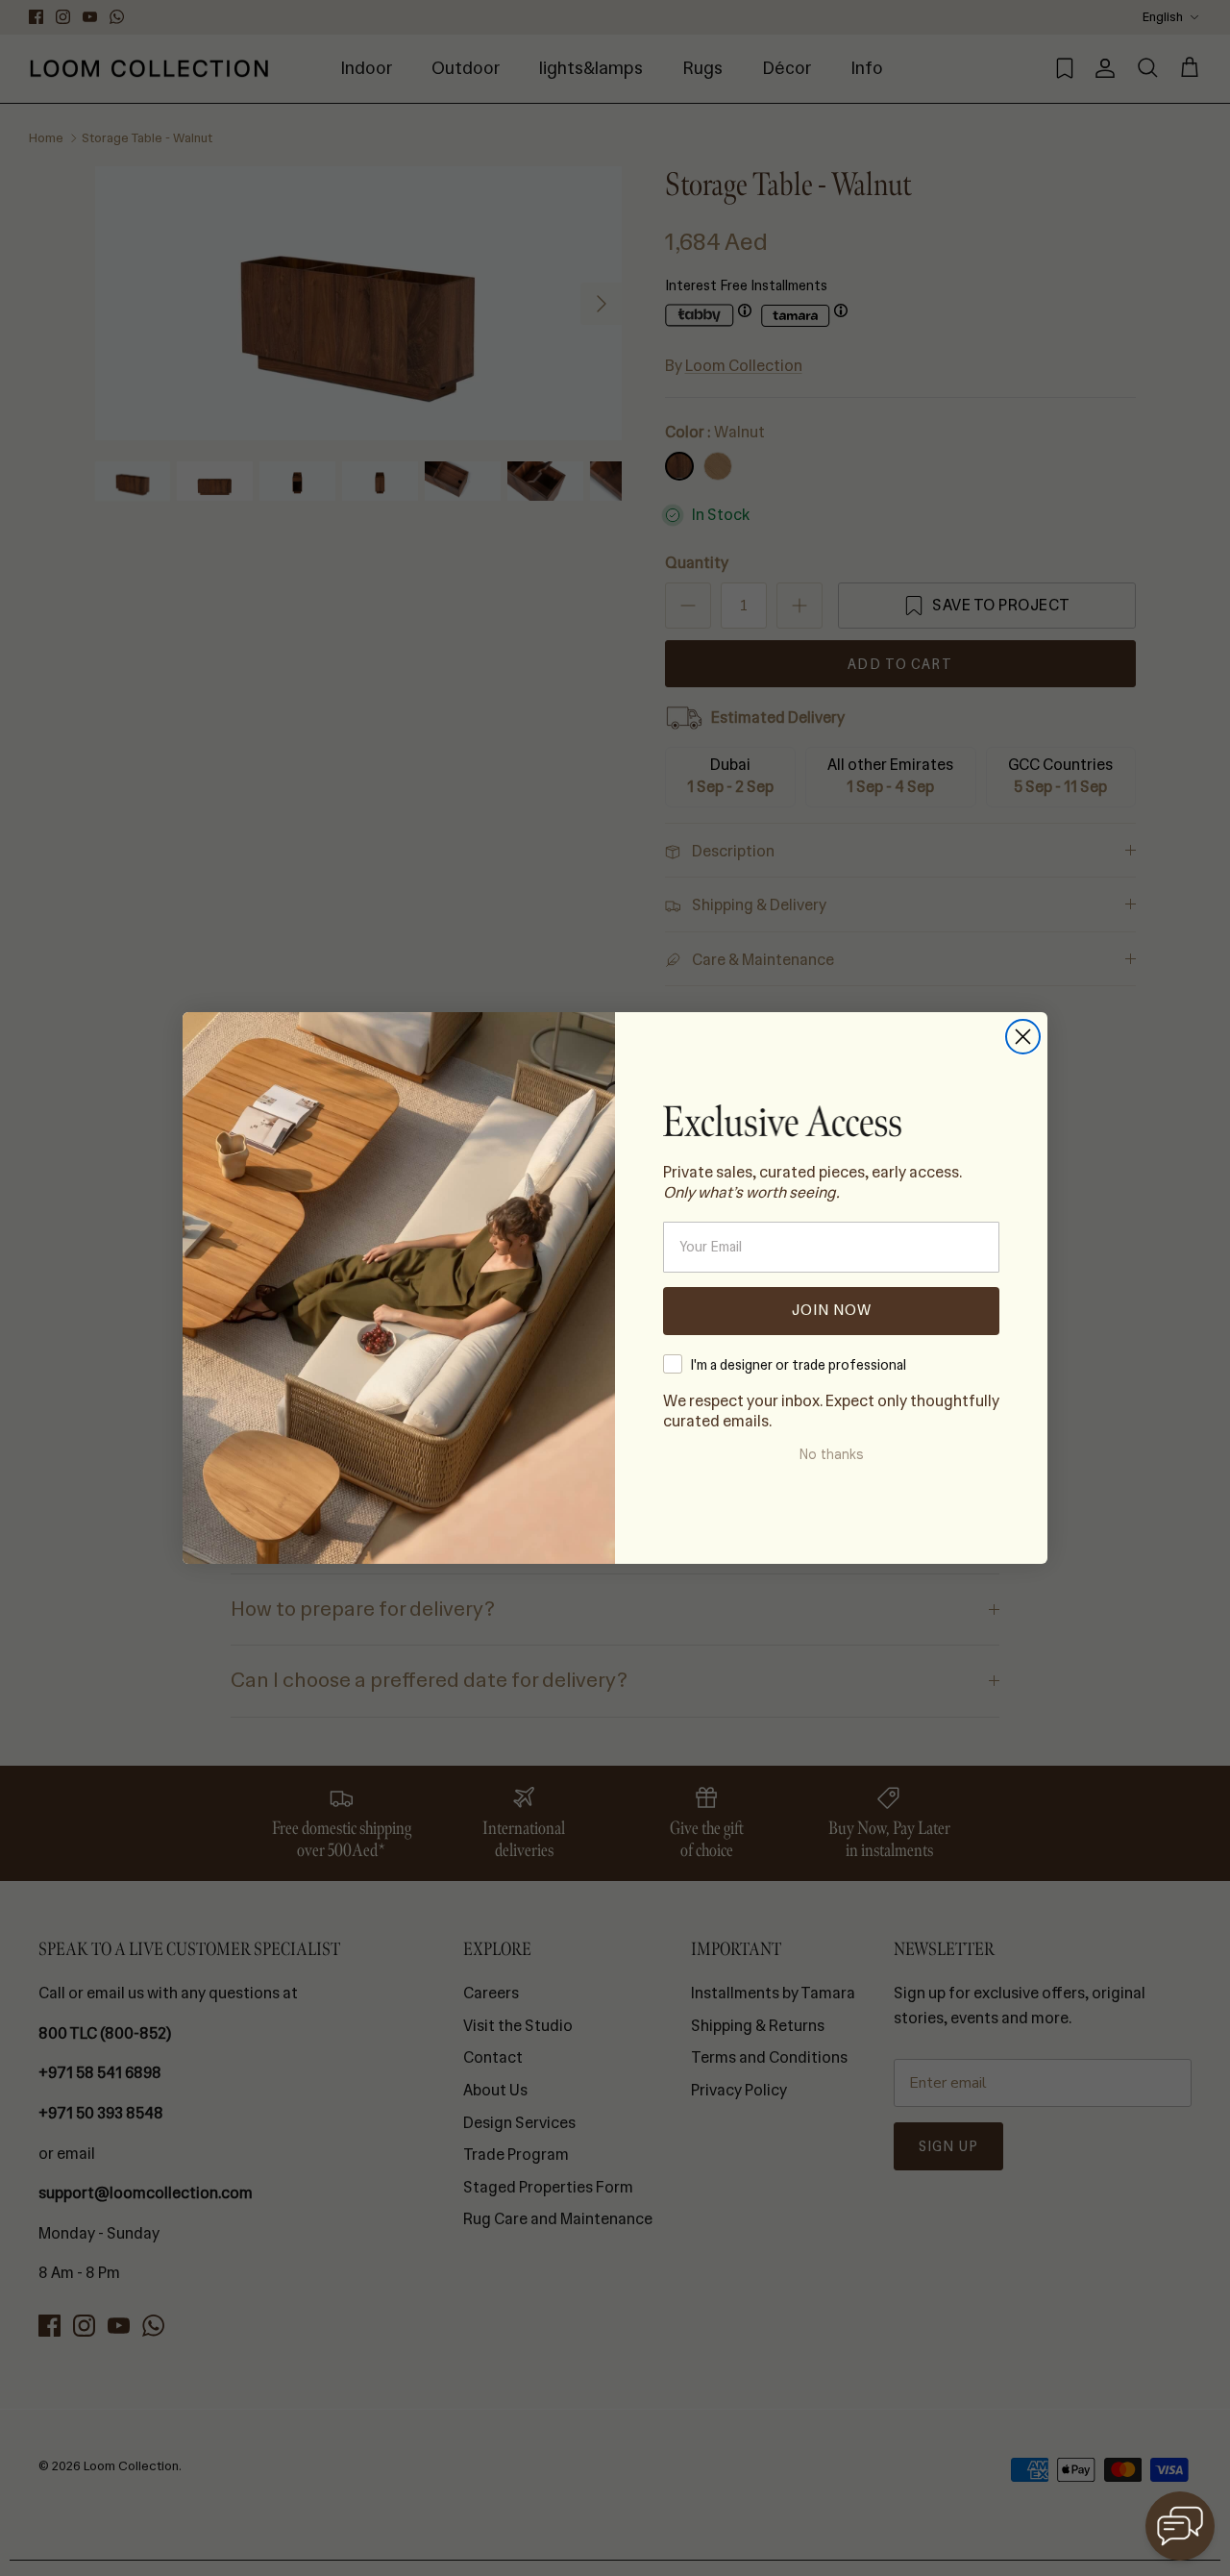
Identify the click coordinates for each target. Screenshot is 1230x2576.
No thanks (831, 1454)
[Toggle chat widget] (1180, 2526)
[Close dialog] (1023, 1037)
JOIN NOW (832, 1310)
